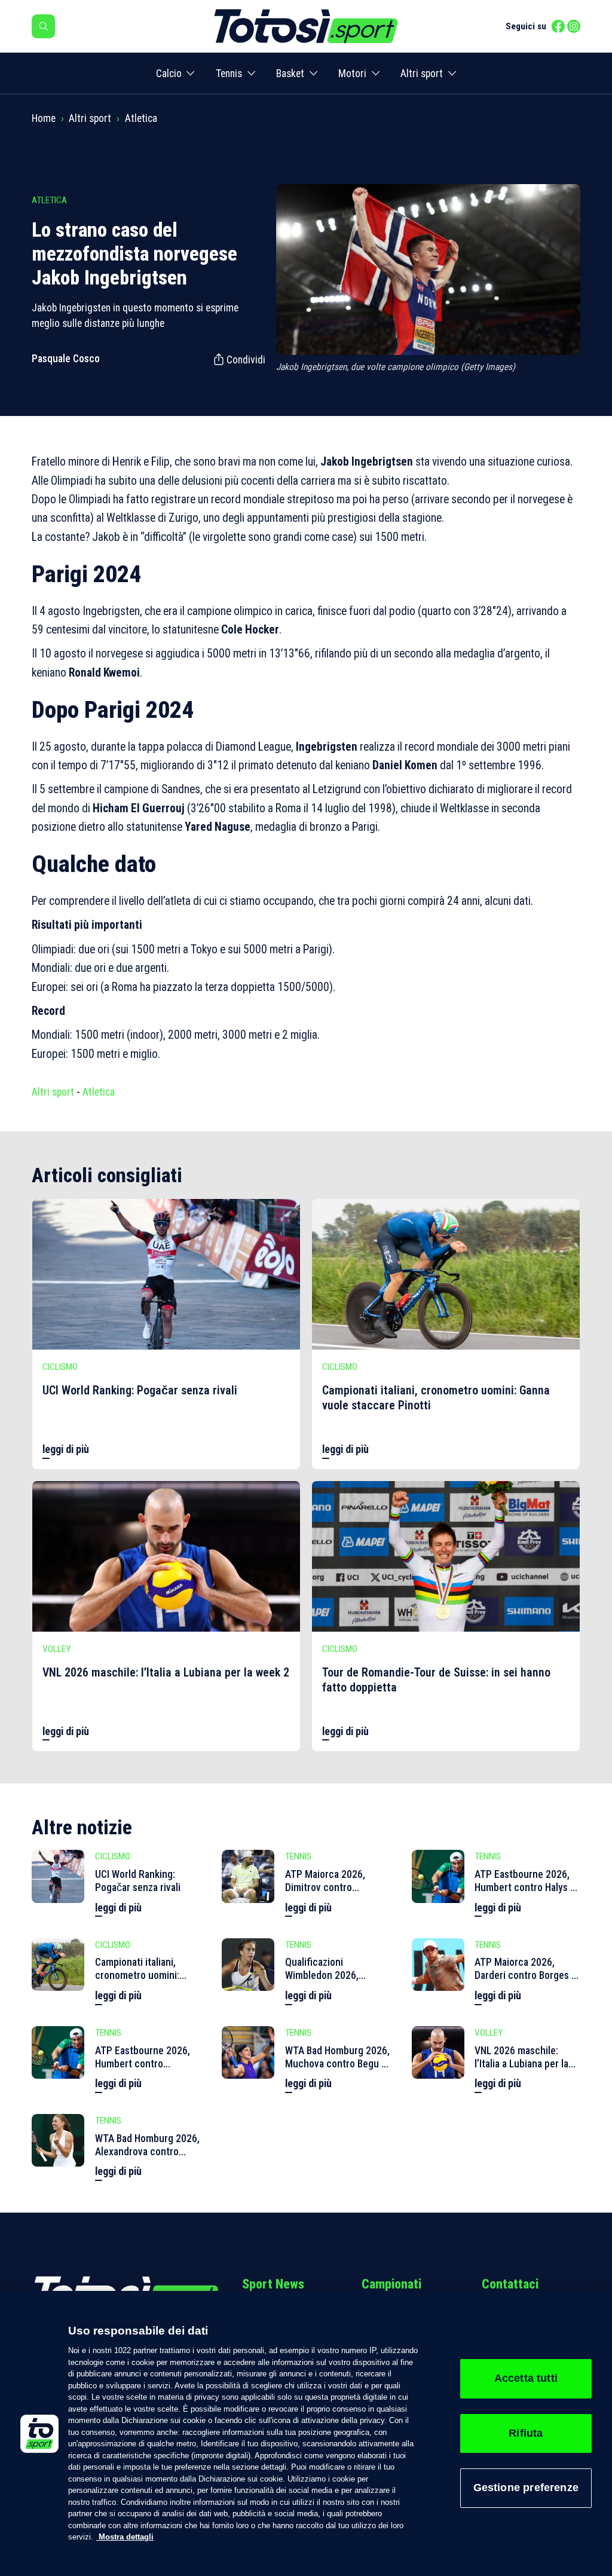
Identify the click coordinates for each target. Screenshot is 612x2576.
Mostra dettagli (125, 2537)
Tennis (229, 74)
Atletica (141, 118)
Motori (352, 74)
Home (44, 118)
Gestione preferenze (526, 2488)
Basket (290, 74)
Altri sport (422, 74)
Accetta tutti (526, 2378)
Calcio (169, 74)
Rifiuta (526, 2433)
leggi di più (66, 1449)
